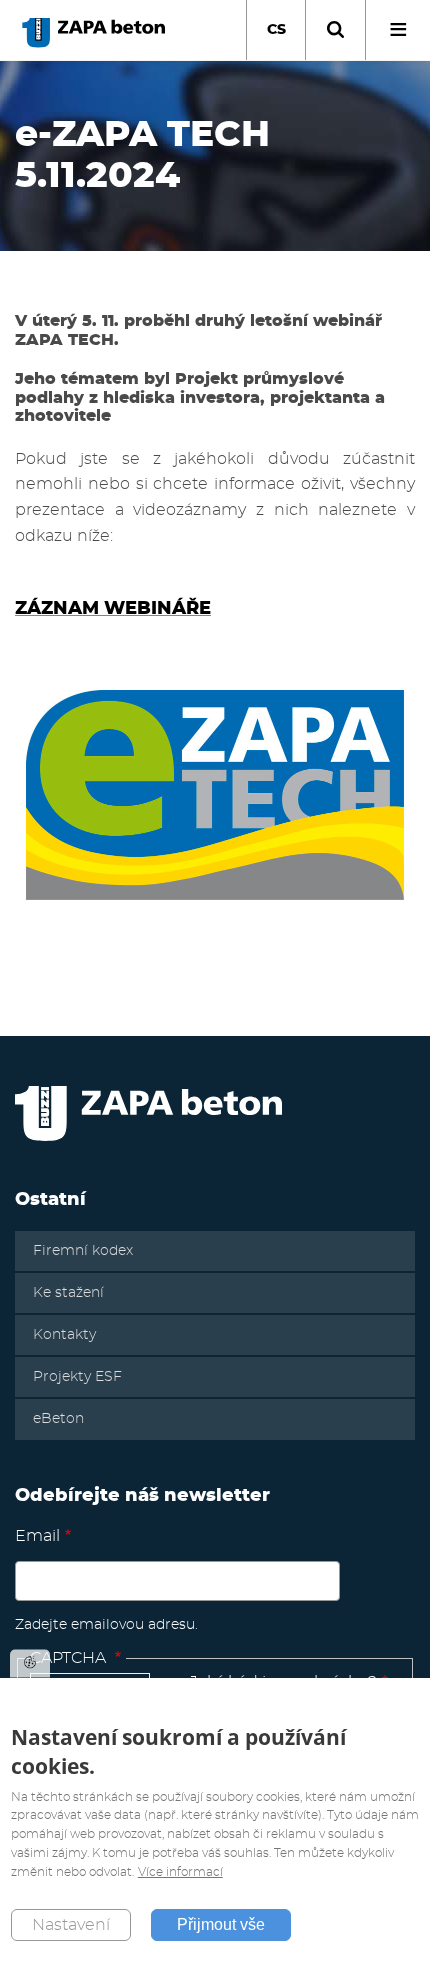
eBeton (58, 1419)
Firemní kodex (83, 1251)
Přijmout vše (221, 1924)
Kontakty (64, 1335)
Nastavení (71, 1925)
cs (276, 30)
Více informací (180, 1872)
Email (37, 1536)
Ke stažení (68, 1293)
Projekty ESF (77, 1377)
